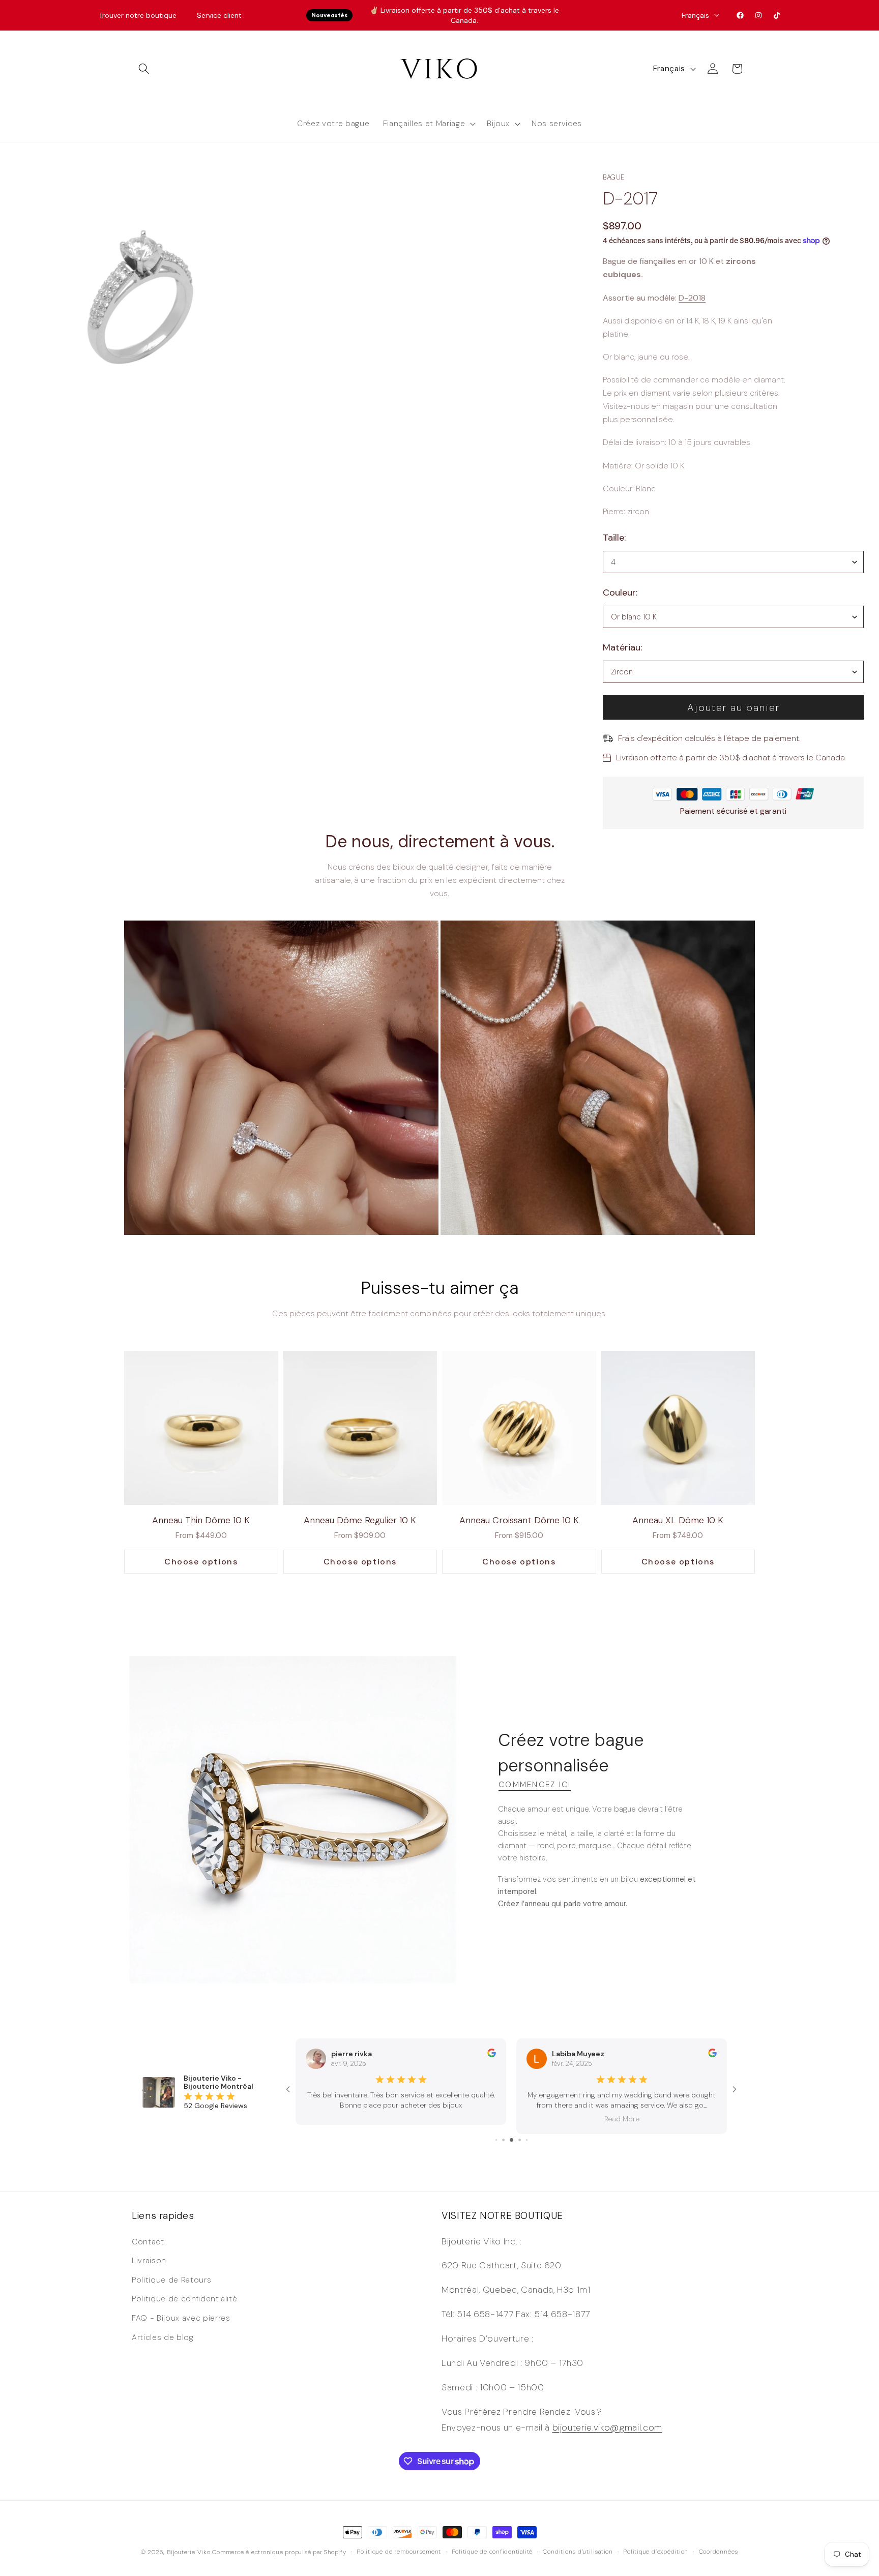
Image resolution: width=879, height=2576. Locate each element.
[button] (144, 69)
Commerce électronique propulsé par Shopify (279, 2552)
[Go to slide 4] (496, 2140)
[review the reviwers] (492, 2055)
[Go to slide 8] (527, 2140)
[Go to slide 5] (503, 2140)
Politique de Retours (171, 2280)
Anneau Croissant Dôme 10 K (519, 1520)
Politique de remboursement (399, 2552)
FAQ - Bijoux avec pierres (181, 2318)
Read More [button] (401, 2119)
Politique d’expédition (656, 2552)
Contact (148, 2242)
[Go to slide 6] (511, 2140)
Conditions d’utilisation (578, 2552)
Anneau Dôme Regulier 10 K (360, 1520)
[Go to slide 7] (520, 2140)
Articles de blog (163, 2337)
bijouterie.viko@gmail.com (608, 2427)
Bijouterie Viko (189, 2552)
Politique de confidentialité (184, 2299)
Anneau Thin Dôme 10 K (201, 1520)
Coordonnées (719, 2552)
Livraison (149, 2261)
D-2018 (692, 298)
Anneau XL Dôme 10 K (678, 1520)
